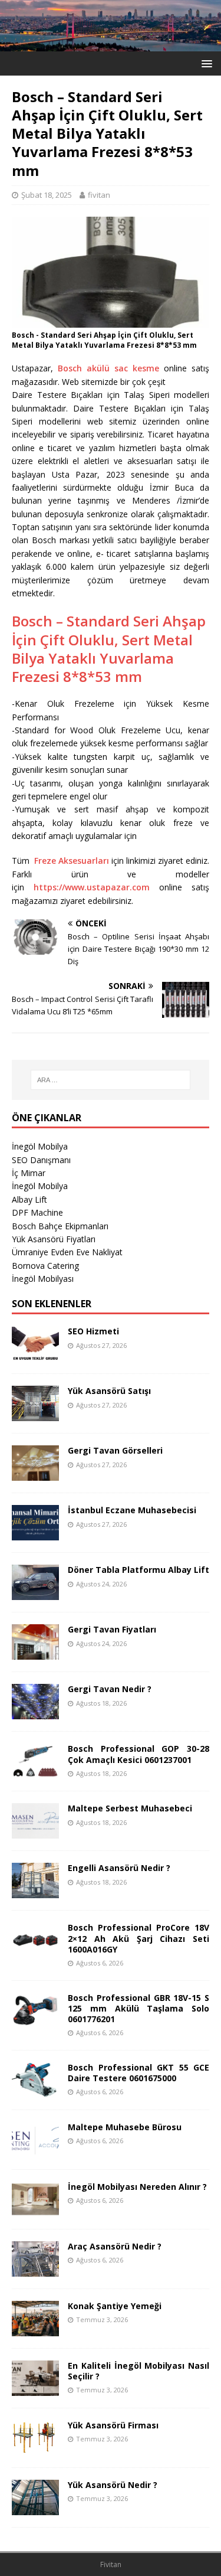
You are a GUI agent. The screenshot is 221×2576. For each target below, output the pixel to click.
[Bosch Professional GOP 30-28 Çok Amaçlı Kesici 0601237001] (35, 1772)
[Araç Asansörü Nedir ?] (35, 2269)
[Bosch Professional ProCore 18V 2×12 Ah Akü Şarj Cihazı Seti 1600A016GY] (35, 1951)
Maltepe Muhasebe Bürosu (125, 2127)
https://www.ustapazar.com (92, 887)
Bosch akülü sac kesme (108, 368)
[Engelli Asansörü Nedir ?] (35, 1891)
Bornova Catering (45, 1266)
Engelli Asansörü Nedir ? (119, 1868)
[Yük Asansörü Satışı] (35, 1414)
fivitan (99, 195)
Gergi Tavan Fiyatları (112, 1629)
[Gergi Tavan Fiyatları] (35, 1653)
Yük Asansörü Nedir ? (113, 2485)
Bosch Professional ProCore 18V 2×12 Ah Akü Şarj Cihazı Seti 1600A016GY (138, 1938)
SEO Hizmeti (93, 1331)
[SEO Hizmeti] (35, 1355)
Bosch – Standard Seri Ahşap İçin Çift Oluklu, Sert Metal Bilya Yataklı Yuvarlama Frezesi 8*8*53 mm (109, 649)
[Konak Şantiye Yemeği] (35, 2329)
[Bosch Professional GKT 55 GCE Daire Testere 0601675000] (35, 2090)
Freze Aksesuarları (72, 861)
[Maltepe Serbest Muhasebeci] (35, 1832)
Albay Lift (29, 1199)
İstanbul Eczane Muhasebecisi (132, 1510)
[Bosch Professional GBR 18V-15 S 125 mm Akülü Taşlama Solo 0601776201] (35, 2021)
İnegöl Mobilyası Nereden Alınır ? (137, 2187)
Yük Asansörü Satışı (109, 1391)
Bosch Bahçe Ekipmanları (60, 1226)
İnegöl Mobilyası (43, 1279)
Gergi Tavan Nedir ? (110, 1689)
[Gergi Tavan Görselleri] (35, 1474)
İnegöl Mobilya (40, 1146)
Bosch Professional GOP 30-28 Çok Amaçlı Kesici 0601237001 (138, 1754)
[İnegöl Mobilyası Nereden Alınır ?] (35, 2210)
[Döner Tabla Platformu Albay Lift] (35, 1593)
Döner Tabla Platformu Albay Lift (138, 1570)
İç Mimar (29, 1173)
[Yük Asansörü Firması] (35, 2448)
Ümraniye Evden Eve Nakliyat (67, 1252)
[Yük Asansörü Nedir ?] (35, 2508)
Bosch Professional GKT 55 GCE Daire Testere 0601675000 (138, 2073)
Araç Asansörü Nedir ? (115, 2246)
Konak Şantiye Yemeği (115, 2306)
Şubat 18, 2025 (47, 195)
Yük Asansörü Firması (113, 2425)
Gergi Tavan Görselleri (115, 1450)
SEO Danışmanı (41, 1160)
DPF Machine (37, 1212)
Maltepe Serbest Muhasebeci (130, 1808)
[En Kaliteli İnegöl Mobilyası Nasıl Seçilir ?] (35, 2389)
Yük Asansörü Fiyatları (54, 1239)
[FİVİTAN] (111, 44)
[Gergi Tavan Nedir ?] (35, 1713)
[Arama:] (111, 1080)
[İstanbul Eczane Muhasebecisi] (35, 1534)
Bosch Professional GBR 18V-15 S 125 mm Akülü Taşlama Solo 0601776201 (138, 2008)
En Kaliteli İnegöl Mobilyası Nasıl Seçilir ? (138, 2371)
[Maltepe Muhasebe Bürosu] (35, 2150)
